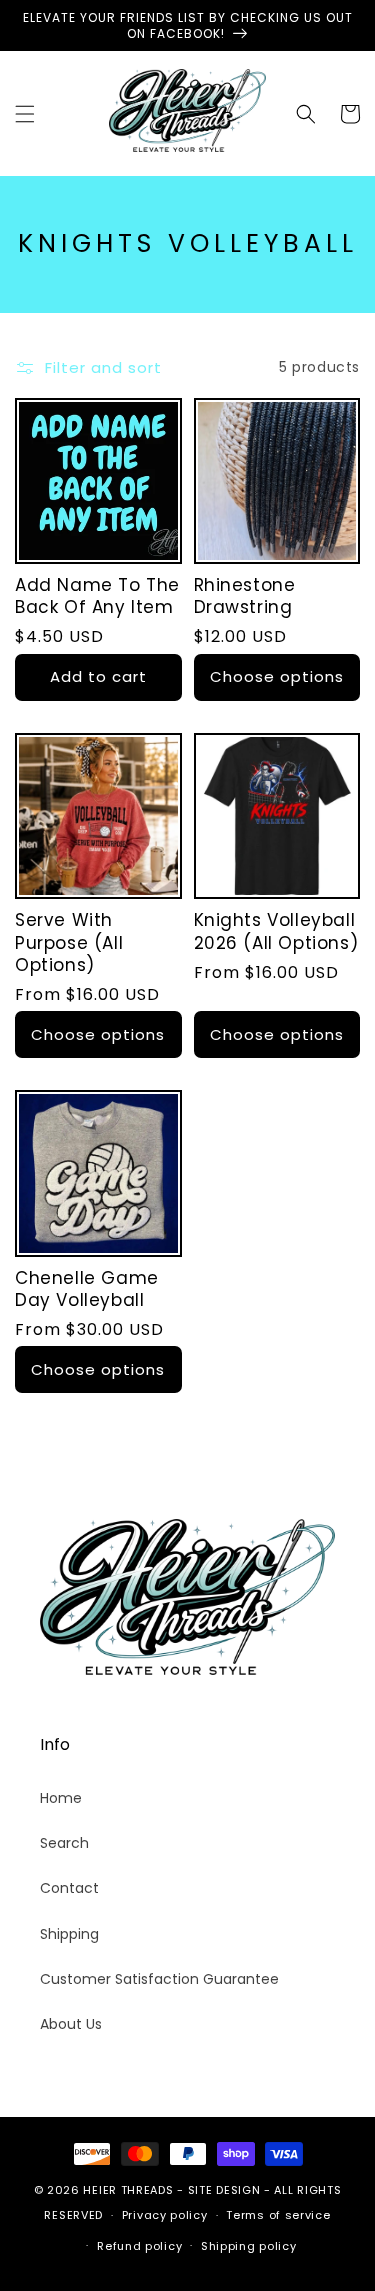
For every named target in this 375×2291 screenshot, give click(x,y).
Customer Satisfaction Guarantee (159, 1979)
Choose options (277, 676)
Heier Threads (128, 2190)
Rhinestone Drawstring (245, 596)
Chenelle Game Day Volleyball (87, 1289)
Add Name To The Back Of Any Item (97, 596)
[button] (25, 114)
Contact (69, 1888)
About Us (71, 2024)
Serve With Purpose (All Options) (69, 942)
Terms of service (278, 2215)
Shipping (69, 1934)
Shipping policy (249, 2246)
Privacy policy (165, 2215)
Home (61, 1798)
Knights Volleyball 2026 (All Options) (276, 931)
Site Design (224, 2190)
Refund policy (139, 2246)
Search (64, 1843)
